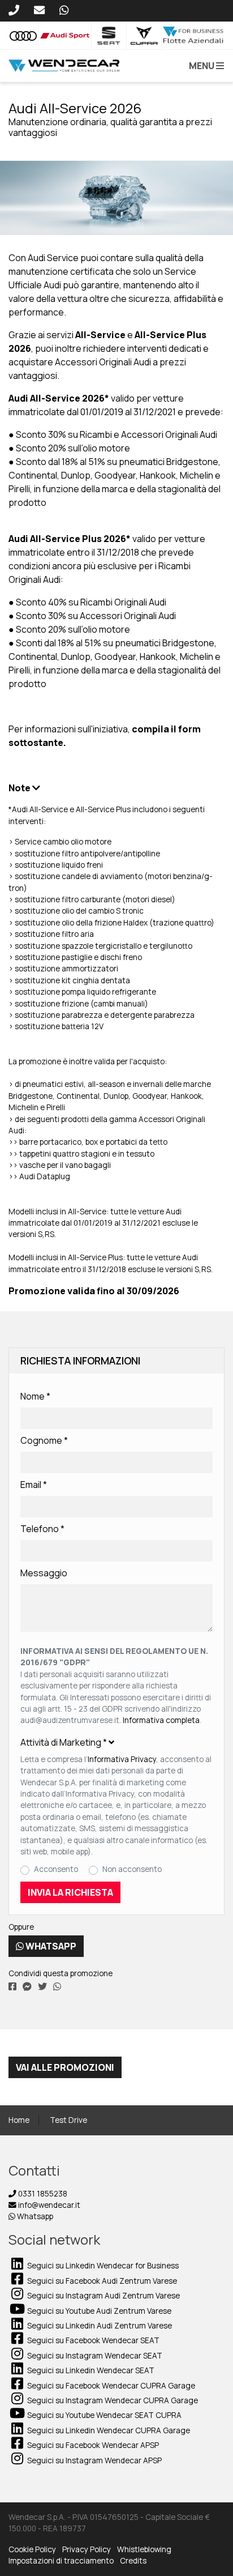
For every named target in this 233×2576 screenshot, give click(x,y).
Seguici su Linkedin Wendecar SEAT (90, 2370)
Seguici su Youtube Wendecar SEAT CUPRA (103, 2415)
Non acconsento (132, 1869)
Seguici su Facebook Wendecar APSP (92, 2445)
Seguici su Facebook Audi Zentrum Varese (101, 2281)
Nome (35, 1396)
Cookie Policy (32, 2549)
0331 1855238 (42, 2194)
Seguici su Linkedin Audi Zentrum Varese (99, 2326)
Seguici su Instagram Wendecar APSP (94, 2460)
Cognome (44, 1440)
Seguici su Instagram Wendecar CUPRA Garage (112, 2400)
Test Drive (68, 2120)
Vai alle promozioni (65, 2067)
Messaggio (44, 1573)
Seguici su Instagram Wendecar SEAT (94, 2356)
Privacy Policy (87, 2549)
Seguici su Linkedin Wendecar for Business (102, 2266)
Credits (133, 2561)
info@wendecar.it (48, 2205)
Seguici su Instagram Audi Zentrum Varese (103, 2296)
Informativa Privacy (122, 1759)
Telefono (42, 1529)
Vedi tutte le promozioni (66, 149)
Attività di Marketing (64, 1742)
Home (19, 2120)
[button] (204, 66)
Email (34, 1485)
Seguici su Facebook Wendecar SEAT (92, 2340)
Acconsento (56, 1869)
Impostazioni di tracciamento (61, 2561)
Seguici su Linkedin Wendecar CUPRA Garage (108, 2430)
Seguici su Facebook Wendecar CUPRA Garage (110, 2386)
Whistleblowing (144, 2549)
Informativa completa (161, 1720)
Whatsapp (50, 1946)
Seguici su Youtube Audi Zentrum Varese (98, 2311)
